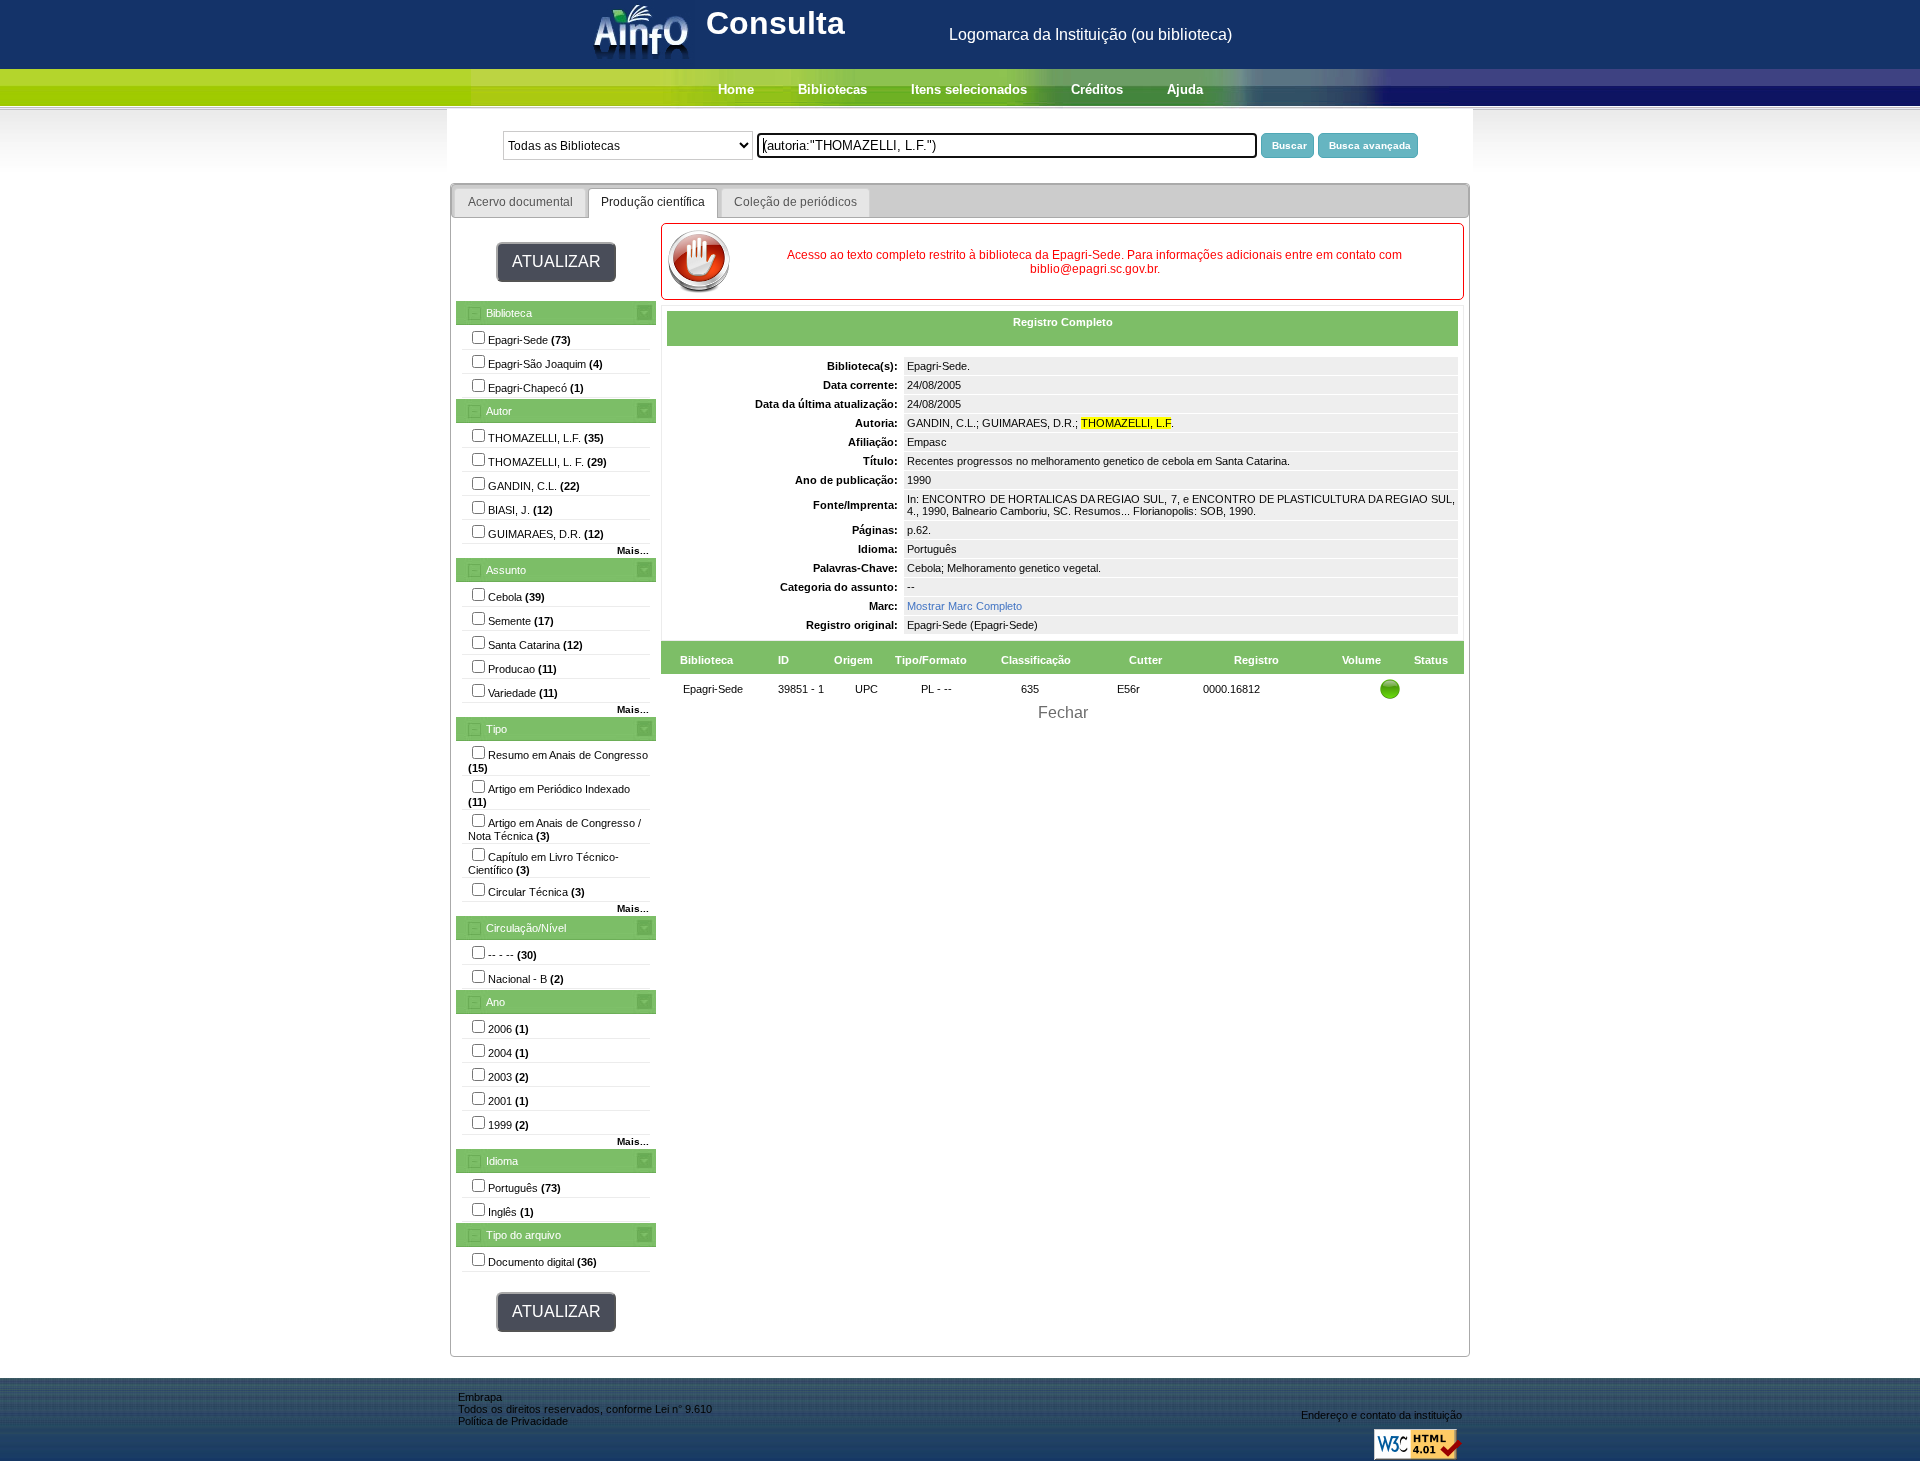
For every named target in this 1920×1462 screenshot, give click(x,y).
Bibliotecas (832, 89)
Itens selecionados (969, 89)
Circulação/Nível (526, 928)
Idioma (502, 1161)
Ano (495, 1002)
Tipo (496, 729)
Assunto (506, 570)
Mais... (633, 550)
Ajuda (1185, 89)
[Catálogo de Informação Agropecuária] (642, 63)
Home (736, 89)
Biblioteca (509, 313)
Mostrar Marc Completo (964, 606)
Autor (499, 411)
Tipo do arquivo (523, 1235)
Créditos (1097, 89)
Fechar (1063, 712)
